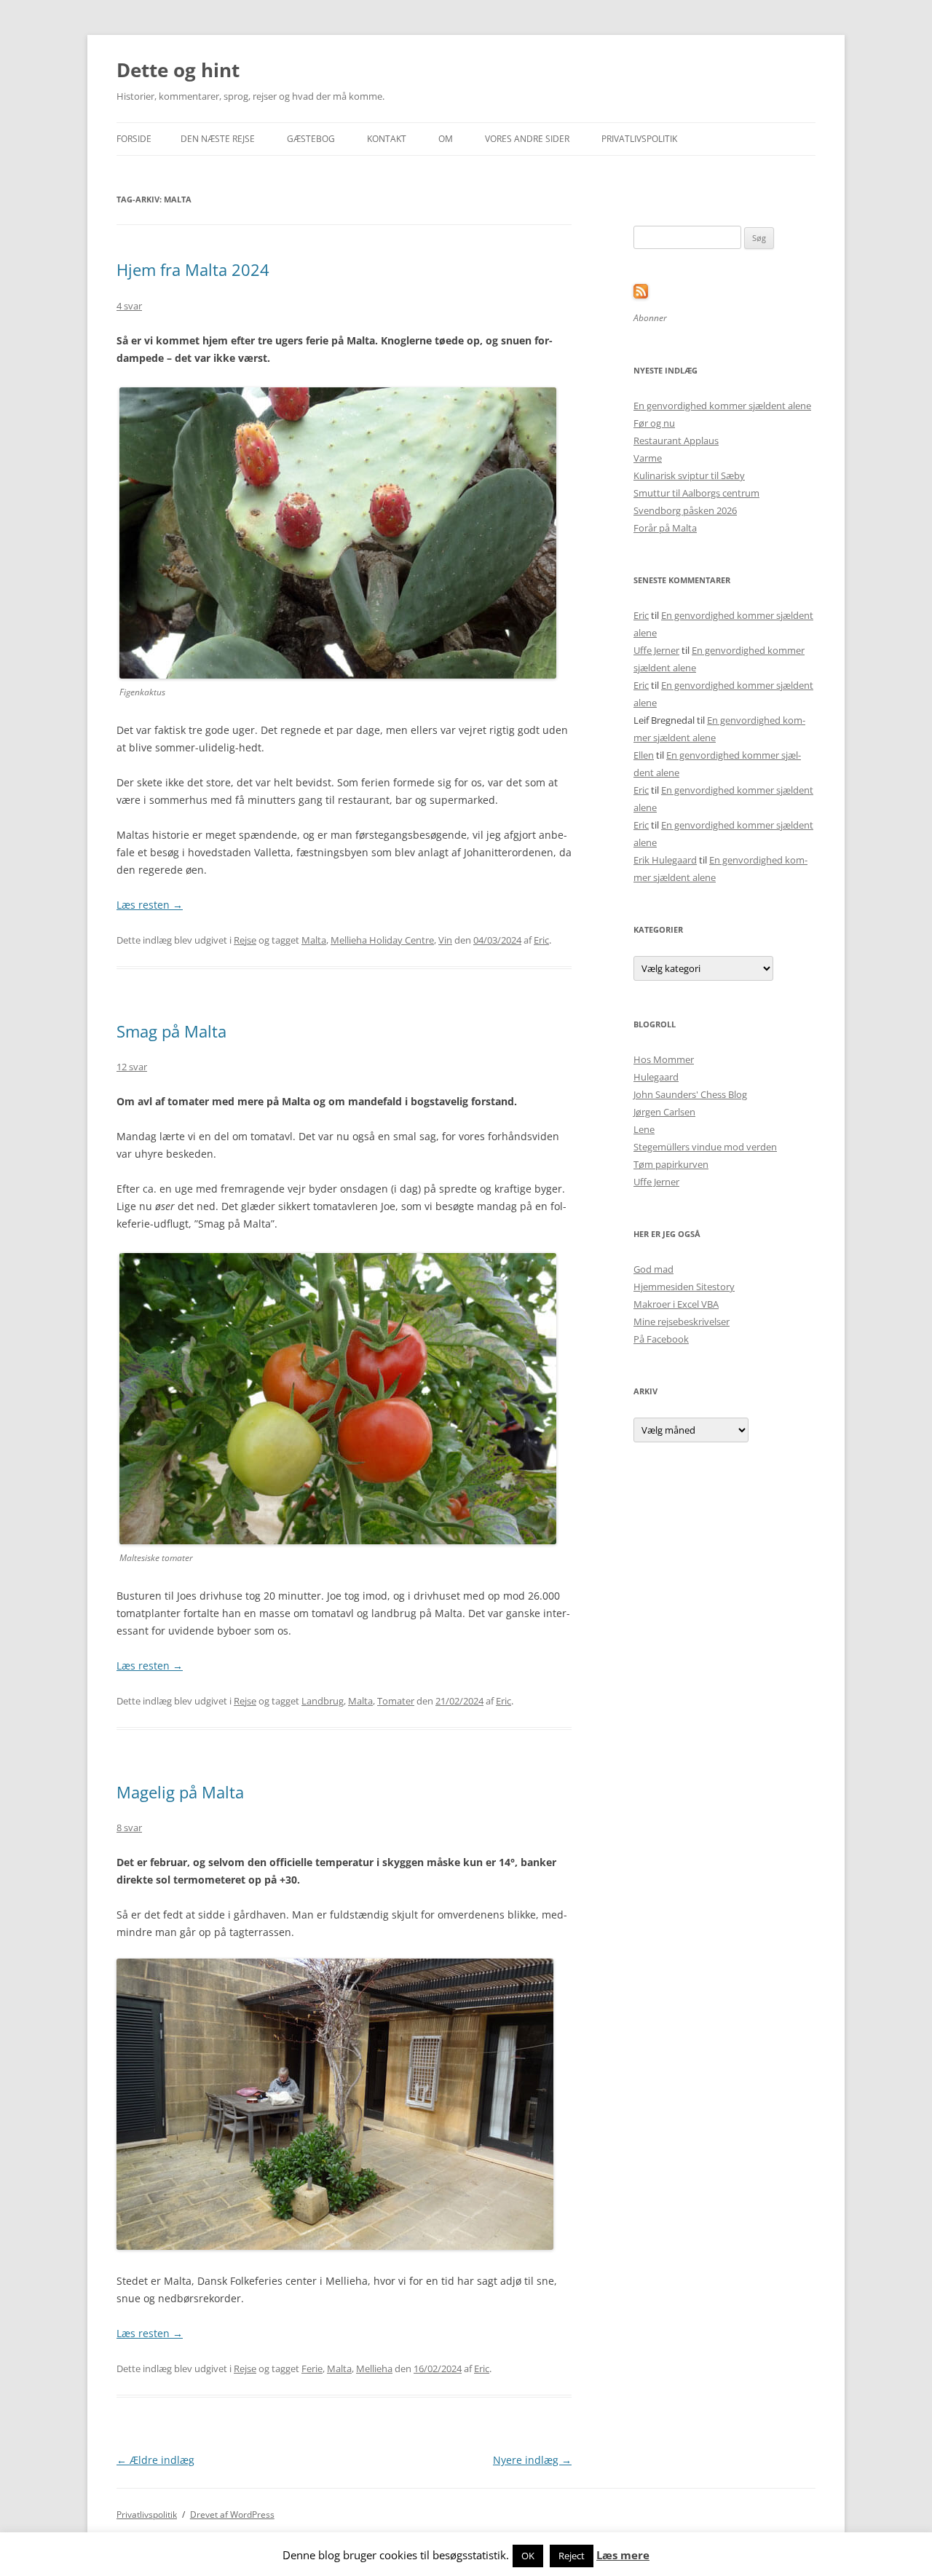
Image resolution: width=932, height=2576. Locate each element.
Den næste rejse (218, 139)
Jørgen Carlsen (664, 1112)
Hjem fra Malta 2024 (193, 269)
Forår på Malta (665, 528)
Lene (644, 1129)
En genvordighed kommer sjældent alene (722, 406)
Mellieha (374, 2368)
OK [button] (528, 2556)
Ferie (312, 2368)
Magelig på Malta (180, 1792)
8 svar (129, 1828)
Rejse (245, 940)
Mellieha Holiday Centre (382, 940)
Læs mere (623, 2555)
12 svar (132, 1067)
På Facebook (661, 1339)
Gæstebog (311, 139)
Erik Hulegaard (665, 860)
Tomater (396, 1701)
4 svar (129, 306)
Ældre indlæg (155, 2460)
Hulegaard (656, 1077)
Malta (314, 940)
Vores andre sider (527, 139)
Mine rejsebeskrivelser (682, 1321)
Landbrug (323, 1701)
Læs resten (150, 905)
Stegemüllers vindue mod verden (705, 1147)
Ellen (644, 755)
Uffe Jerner (656, 650)
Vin (445, 940)
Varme (648, 458)
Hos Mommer (664, 1059)
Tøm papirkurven (671, 1164)
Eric (541, 940)
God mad (653, 1269)
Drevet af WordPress (232, 2514)
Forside (134, 139)
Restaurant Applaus (676, 440)
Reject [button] (572, 2556)
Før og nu (654, 423)
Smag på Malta (171, 1031)
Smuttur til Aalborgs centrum (696, 493)
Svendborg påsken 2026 (685, 510)
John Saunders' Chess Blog (690, 1094)
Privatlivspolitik (639, 139)
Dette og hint (178, 70)
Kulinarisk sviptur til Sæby (689, 475)
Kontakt (387, 139)
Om (446, 139)
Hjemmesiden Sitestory (684, 1287)
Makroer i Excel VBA (676, 1304)
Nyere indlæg (532, 2460)
